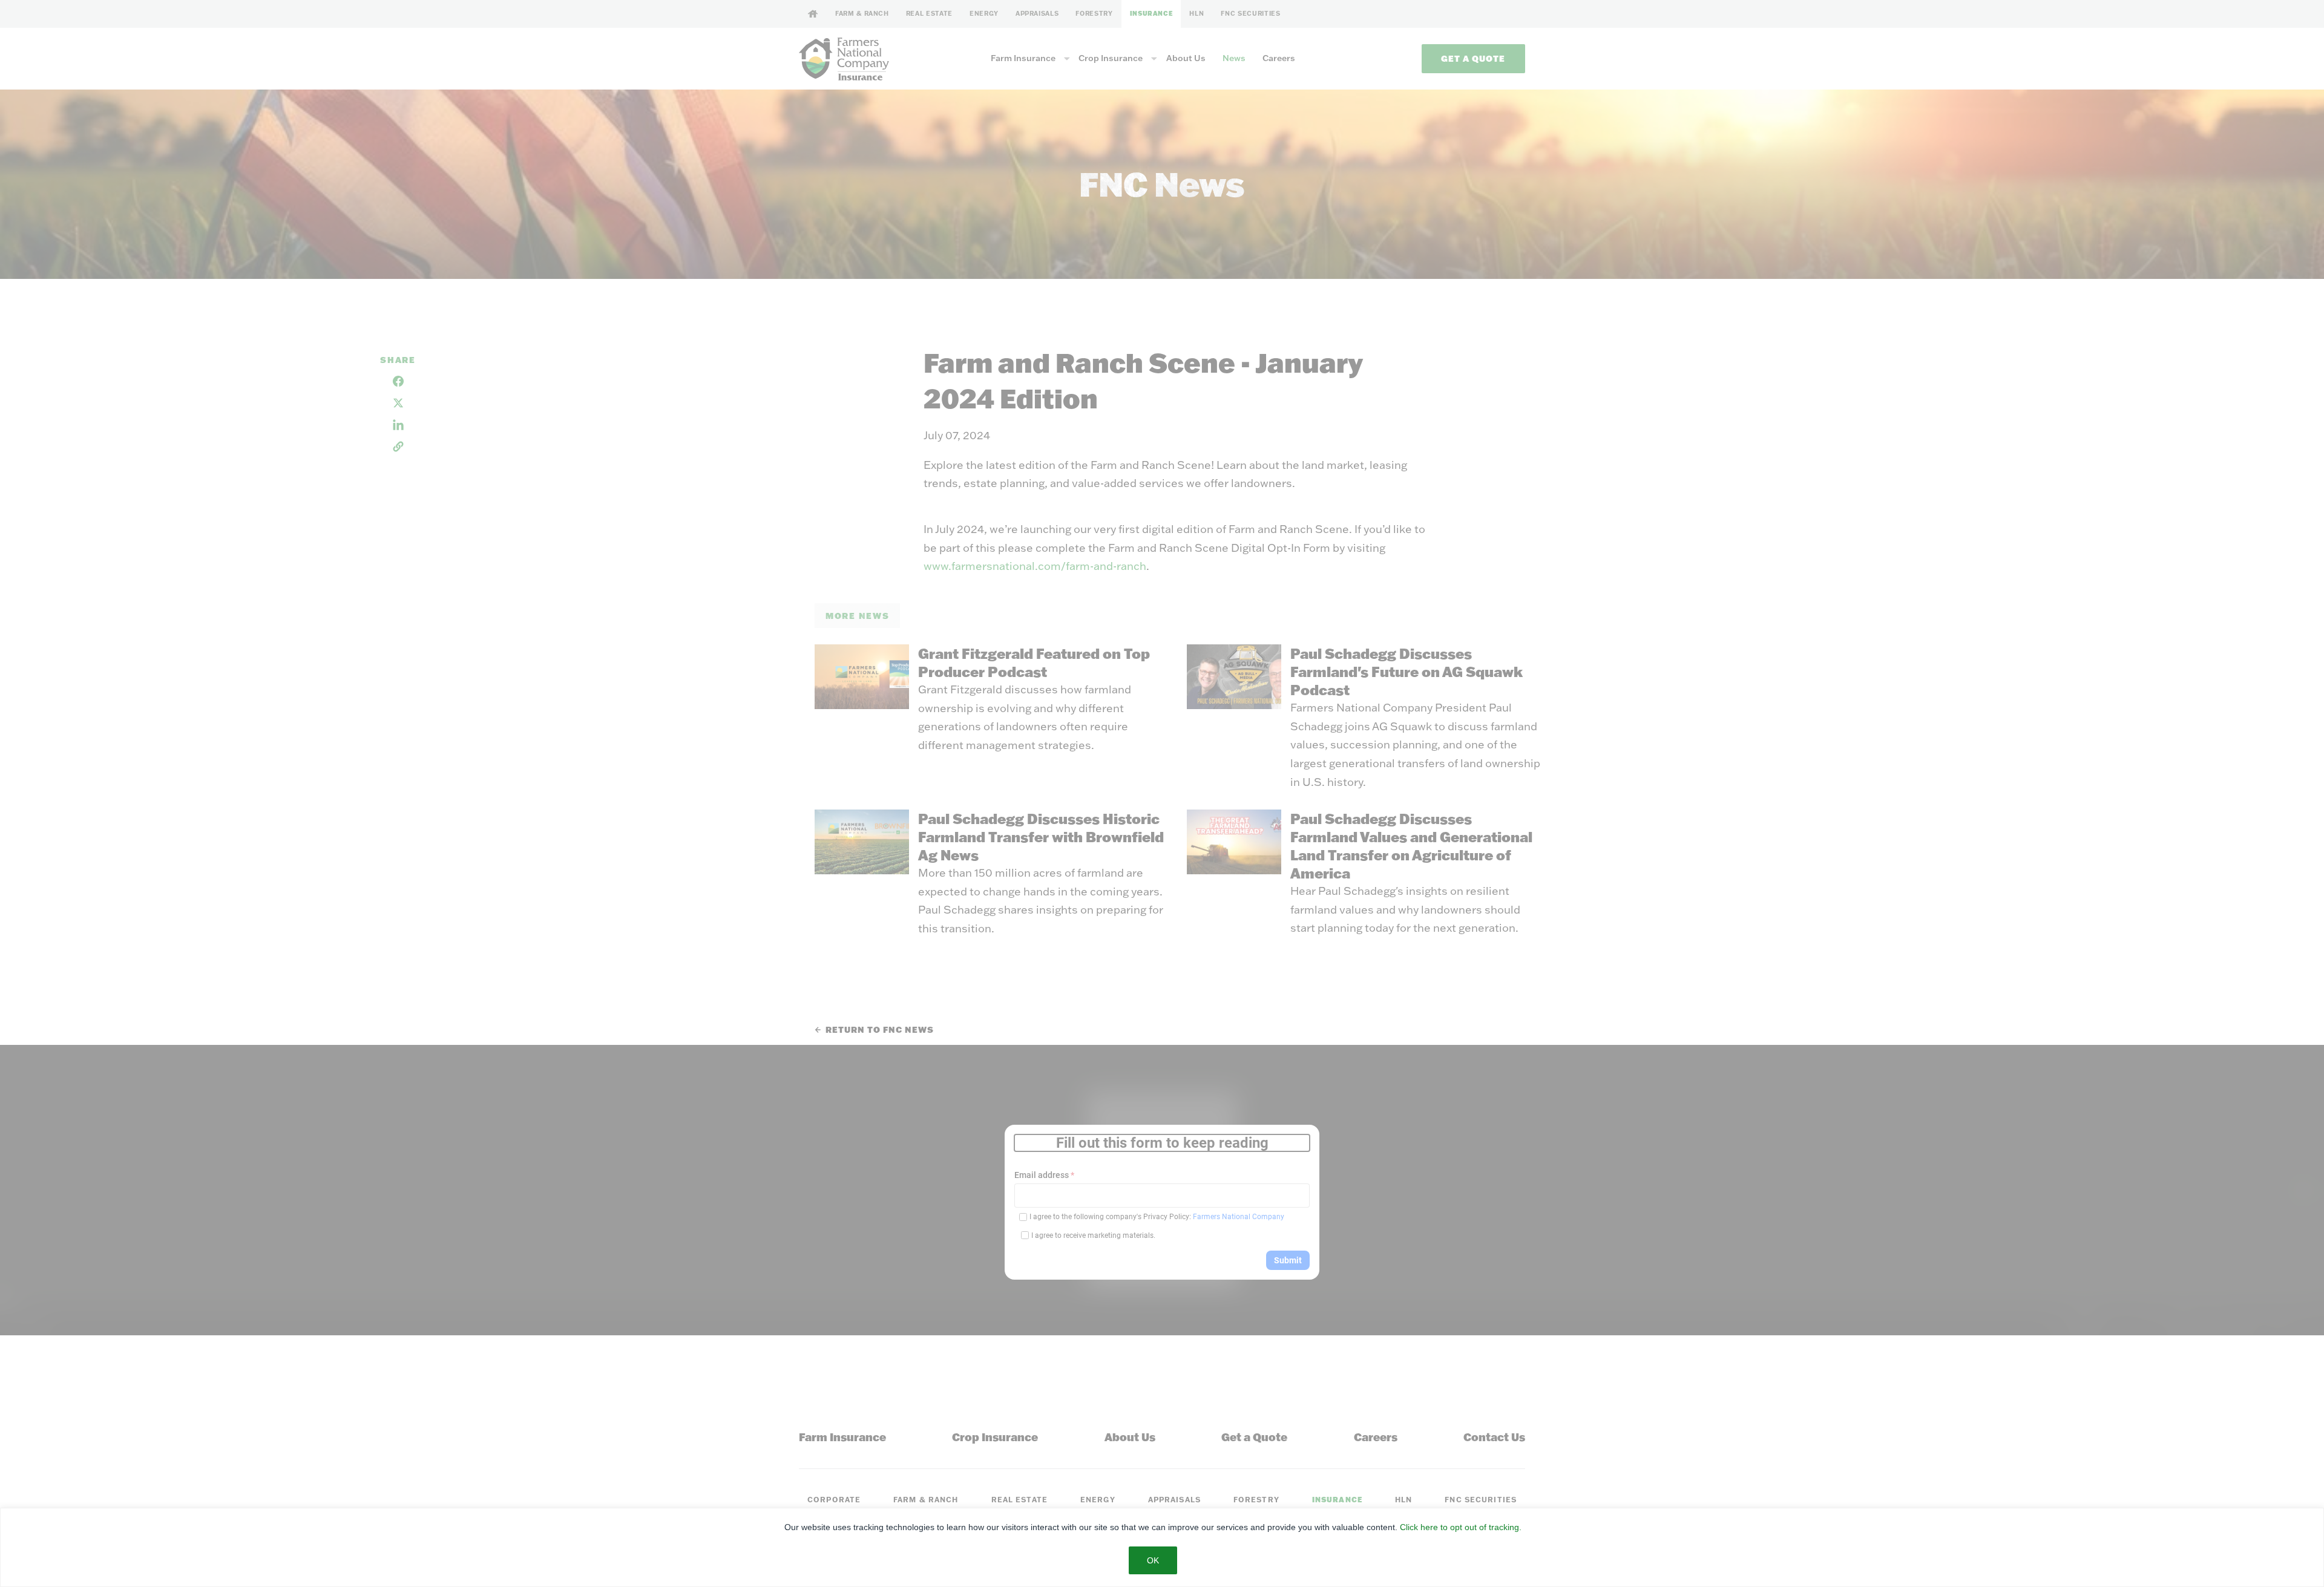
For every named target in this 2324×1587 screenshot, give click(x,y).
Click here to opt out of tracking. (1461, 1527)
